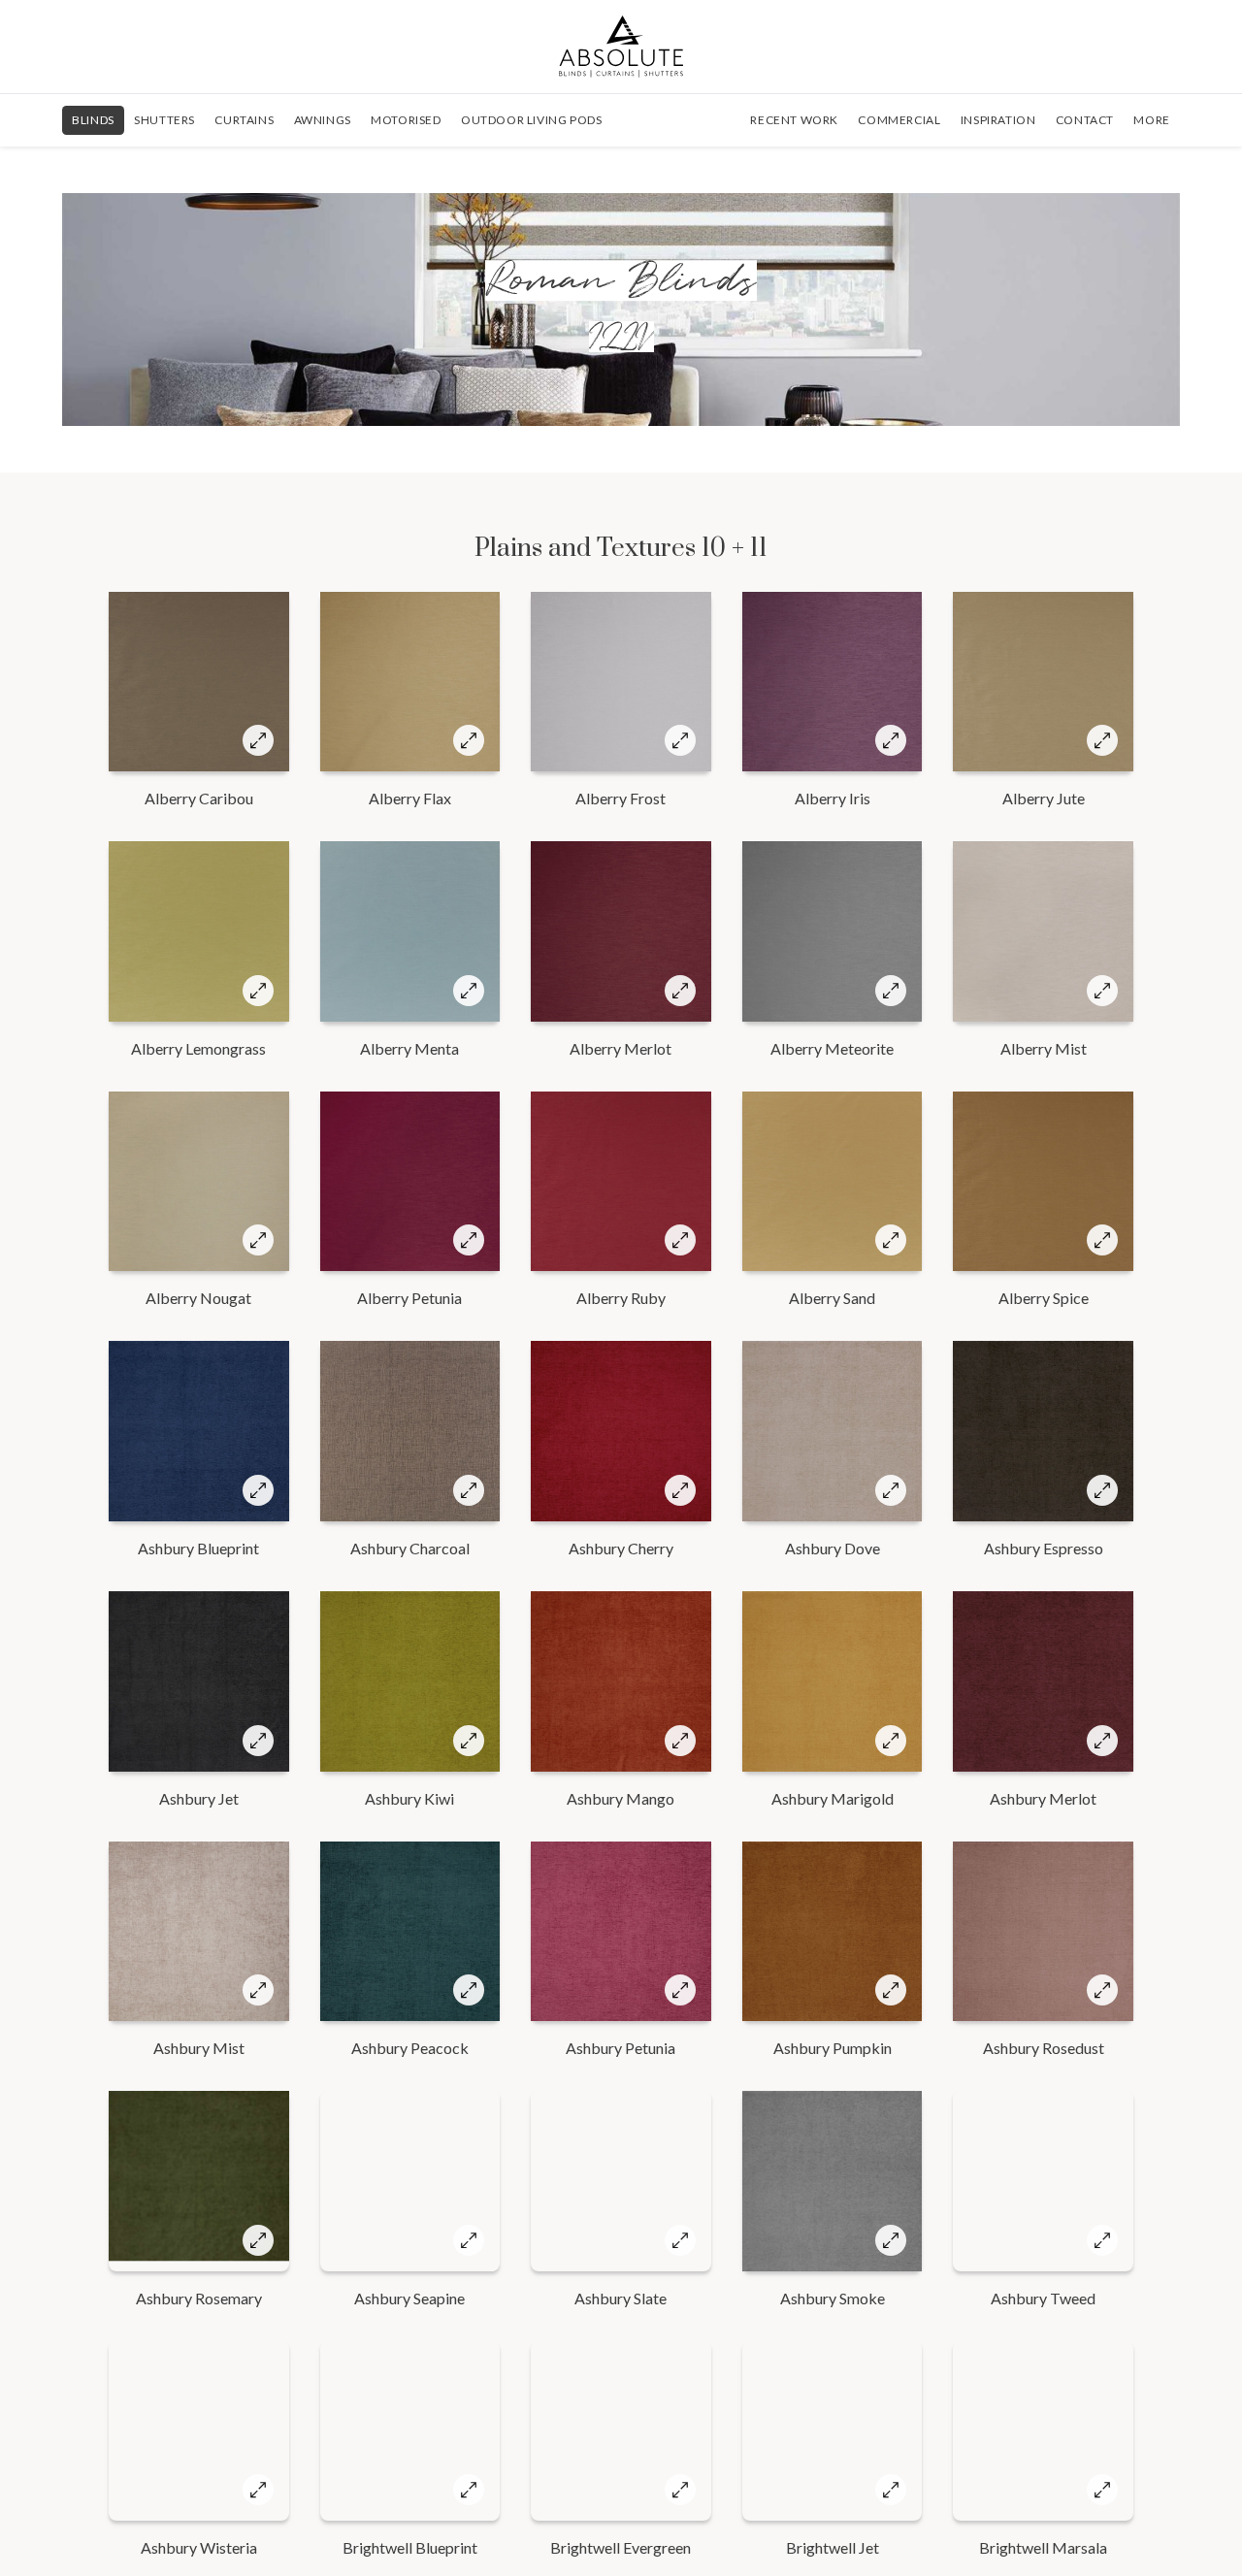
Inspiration (998, 120)
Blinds (93, 120)
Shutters (164, 120)
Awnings (323, 120)
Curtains (244, 120)
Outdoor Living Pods (531, 120)
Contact (1085, 120)
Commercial (899, 120)
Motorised (406, 120)
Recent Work (794, 120)
